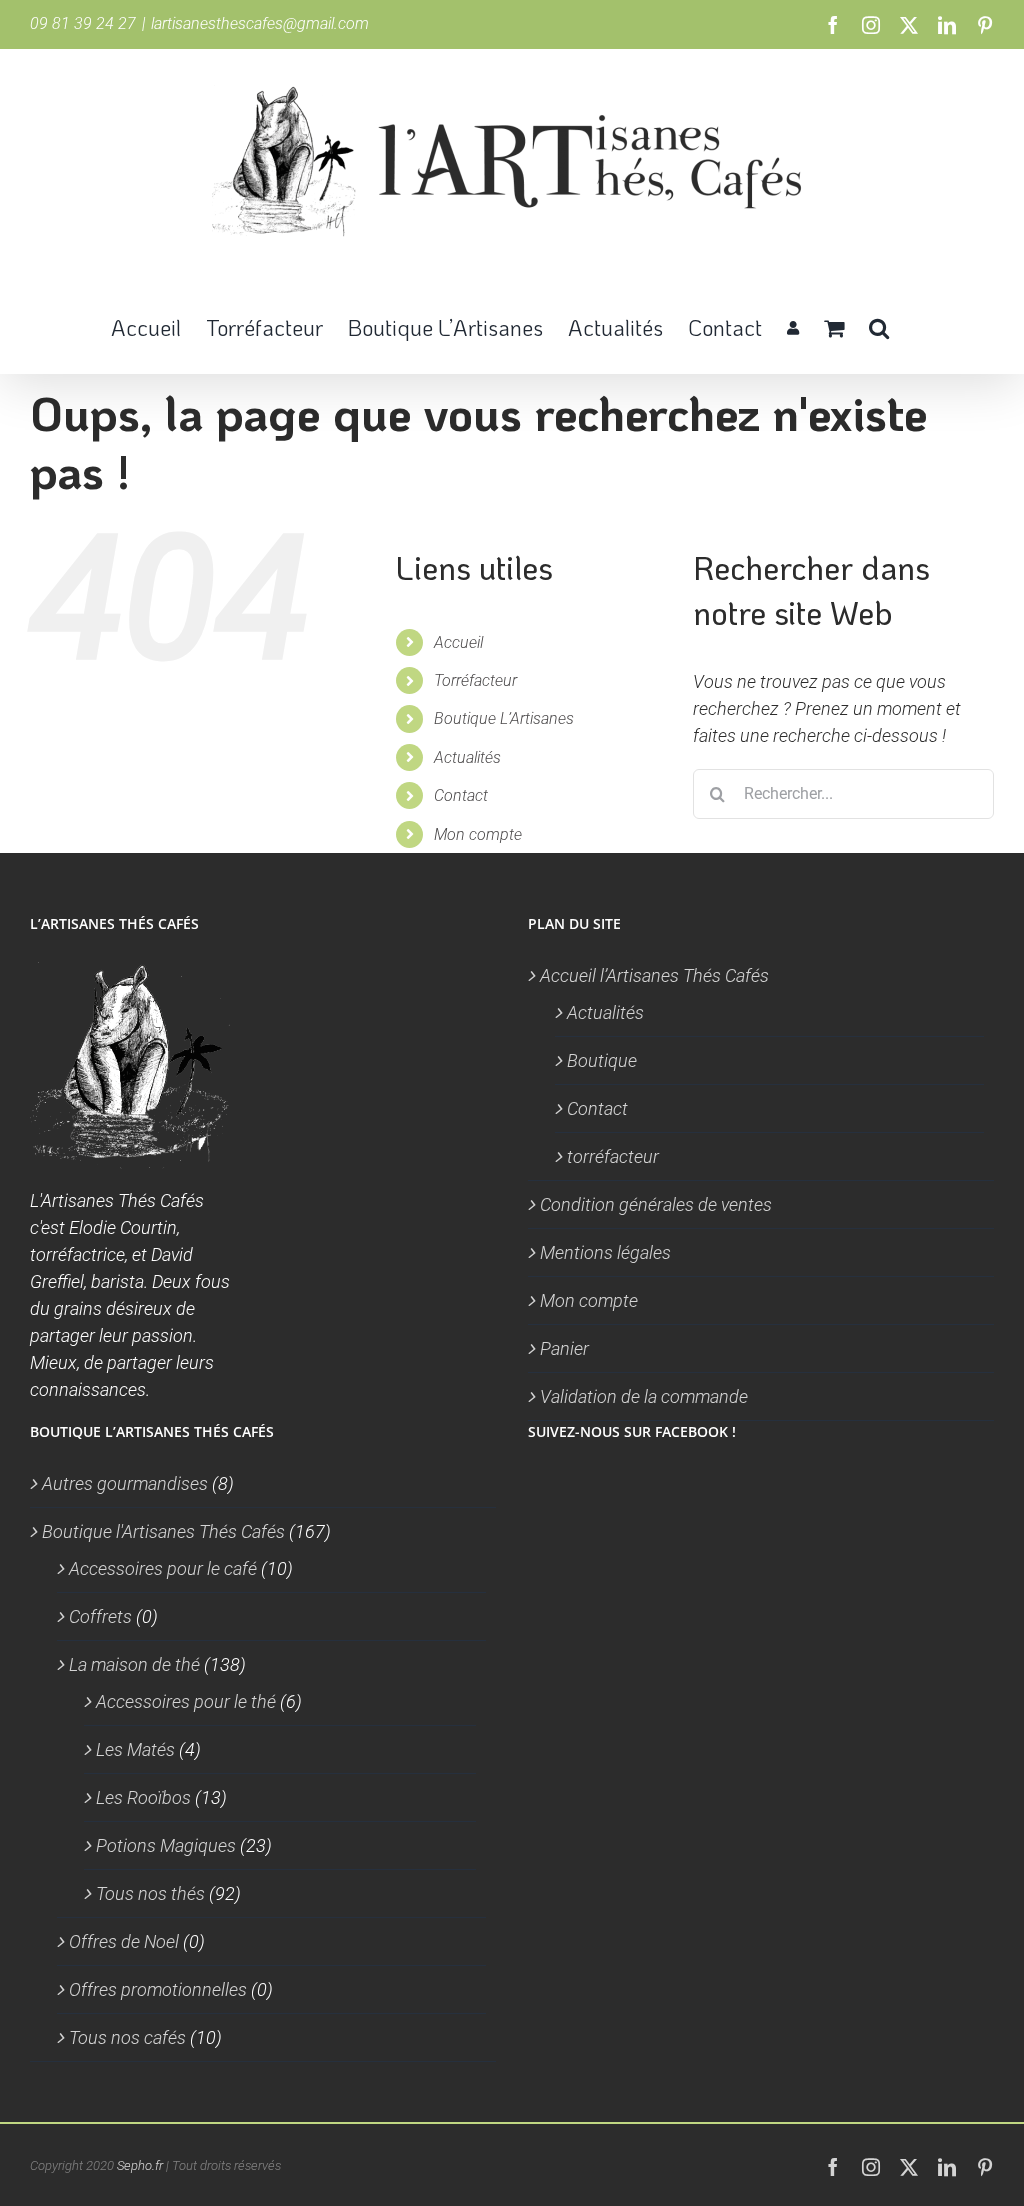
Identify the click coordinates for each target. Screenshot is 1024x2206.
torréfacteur (613, 1156)
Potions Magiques (166, 1845)
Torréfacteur (475, 680)
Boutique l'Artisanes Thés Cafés (163, 1531)
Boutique (602, 1060)
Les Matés (135, 1749)
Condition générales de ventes (656, 1204)
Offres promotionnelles (158, 1989)
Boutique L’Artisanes (504, 718)
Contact (461, 795)
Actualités (467, 757)
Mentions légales (605, 1252)
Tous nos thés (150, 1893)
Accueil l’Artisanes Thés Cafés (654, 975)
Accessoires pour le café (163, 1568)
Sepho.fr (140, 2165)
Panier (564, 1348)
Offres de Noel (124, 1941)
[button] (879, 326)
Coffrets (100, 1616)
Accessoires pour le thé (186, 1701)
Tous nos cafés (127, 2037)
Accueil (458, 642)
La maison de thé (134, 1664)
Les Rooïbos (143, 1797)
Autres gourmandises (125, 1483)
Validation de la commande (644, 1396)
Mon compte (478, 834)
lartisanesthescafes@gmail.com (260, 23)
